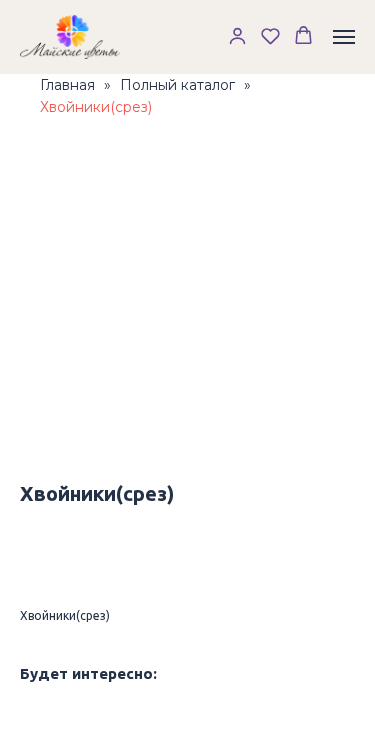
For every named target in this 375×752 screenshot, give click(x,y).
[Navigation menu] (344, 37)
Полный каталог (177, 85)
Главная (67, 85)
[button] (237, 35)
